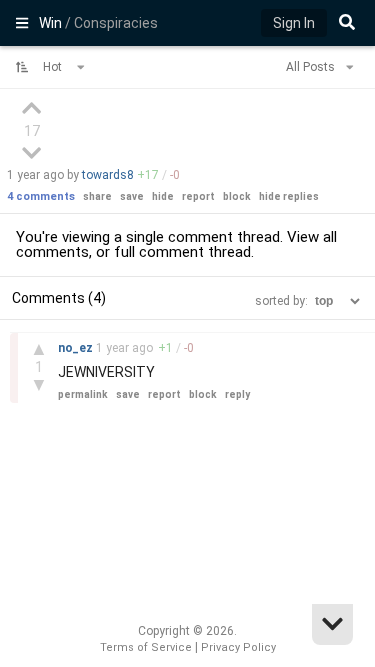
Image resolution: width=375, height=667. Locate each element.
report (198, 196)
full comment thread (182, 252)
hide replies (289, 196)
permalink (83, 394)
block (237, 196)
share (97, 196)
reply (237, 394)
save (132, 196)
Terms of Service (146, 647)
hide (163, 196)
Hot (54, 67)
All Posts (312, 67)
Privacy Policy (238, 647)
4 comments (41, 196)
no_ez (77, 348)
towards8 (108, 175)
